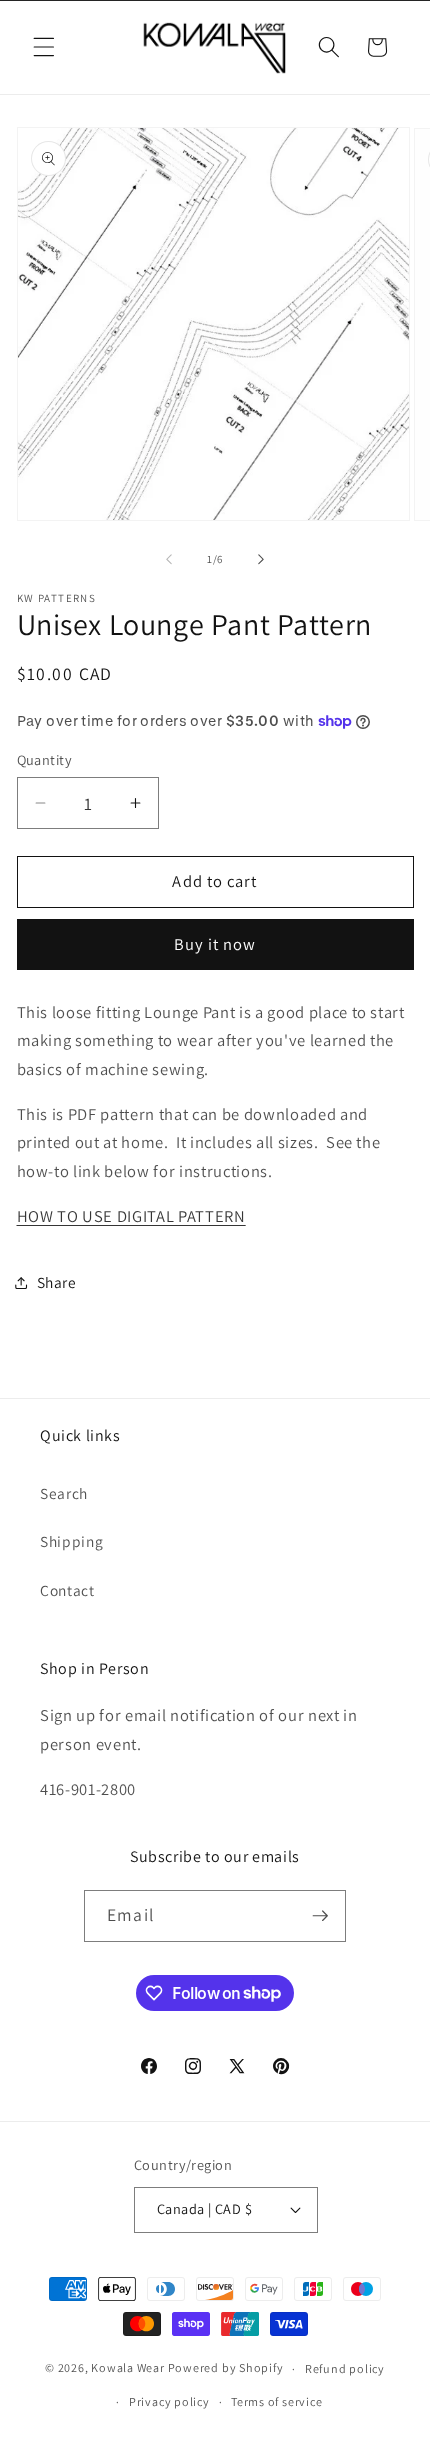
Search (64, 1493)
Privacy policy (169, 2401)
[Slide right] (261, 559)
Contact (67, 1590)
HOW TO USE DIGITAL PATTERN (131, 1216)
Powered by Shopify (226, 2368)
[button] (44, 47)
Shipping (71, 1541)
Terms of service (276, 2401)
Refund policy (345, 2368)
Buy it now (215, 944)
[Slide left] (169, 559)
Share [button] (57, 1282)
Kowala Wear (127, 2368)
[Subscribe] (320, 1916)
